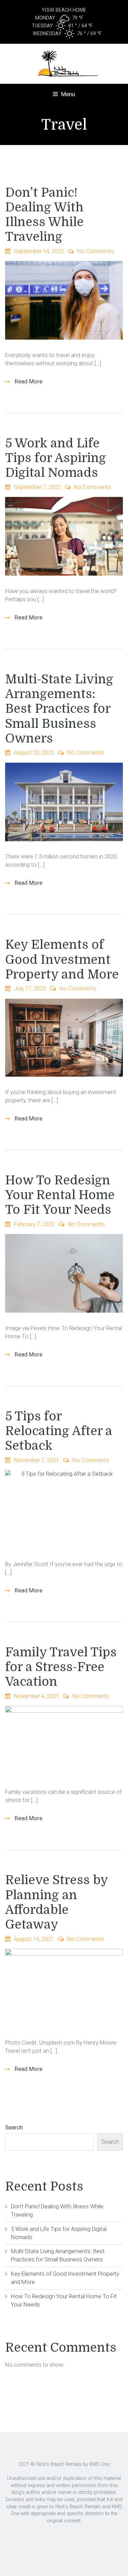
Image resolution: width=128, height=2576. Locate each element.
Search (14, 2127)
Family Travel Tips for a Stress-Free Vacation (61, 1667)
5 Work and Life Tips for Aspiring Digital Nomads (56, 458)
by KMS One (96, 2464)
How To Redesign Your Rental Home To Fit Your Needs (60, 1195)
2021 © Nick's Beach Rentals (50, 2464)
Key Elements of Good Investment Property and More (62, 960)
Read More (28, 381)
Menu (67, 94)
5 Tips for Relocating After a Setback (59, 1431)
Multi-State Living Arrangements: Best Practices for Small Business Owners (59, 709)
